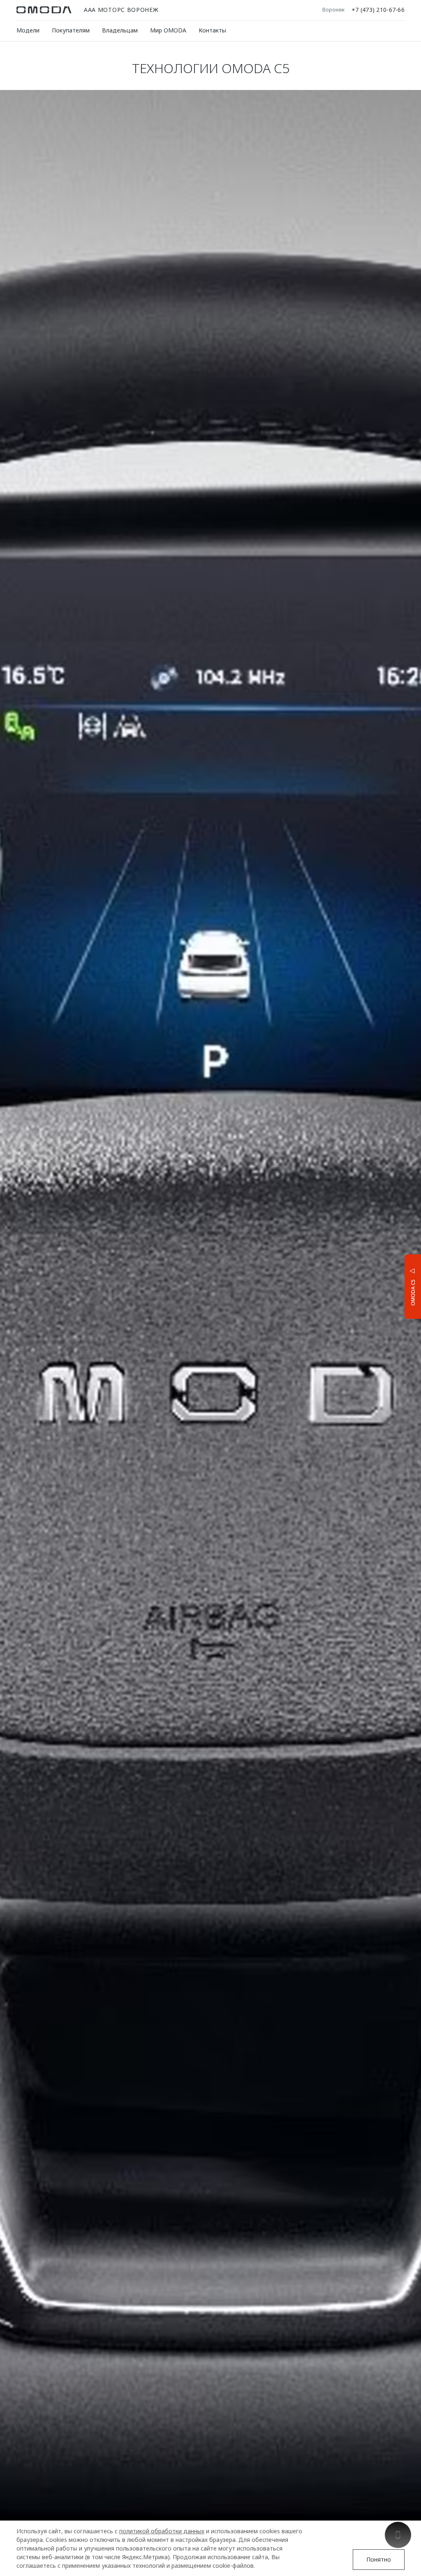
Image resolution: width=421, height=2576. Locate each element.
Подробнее (382, 1286)
